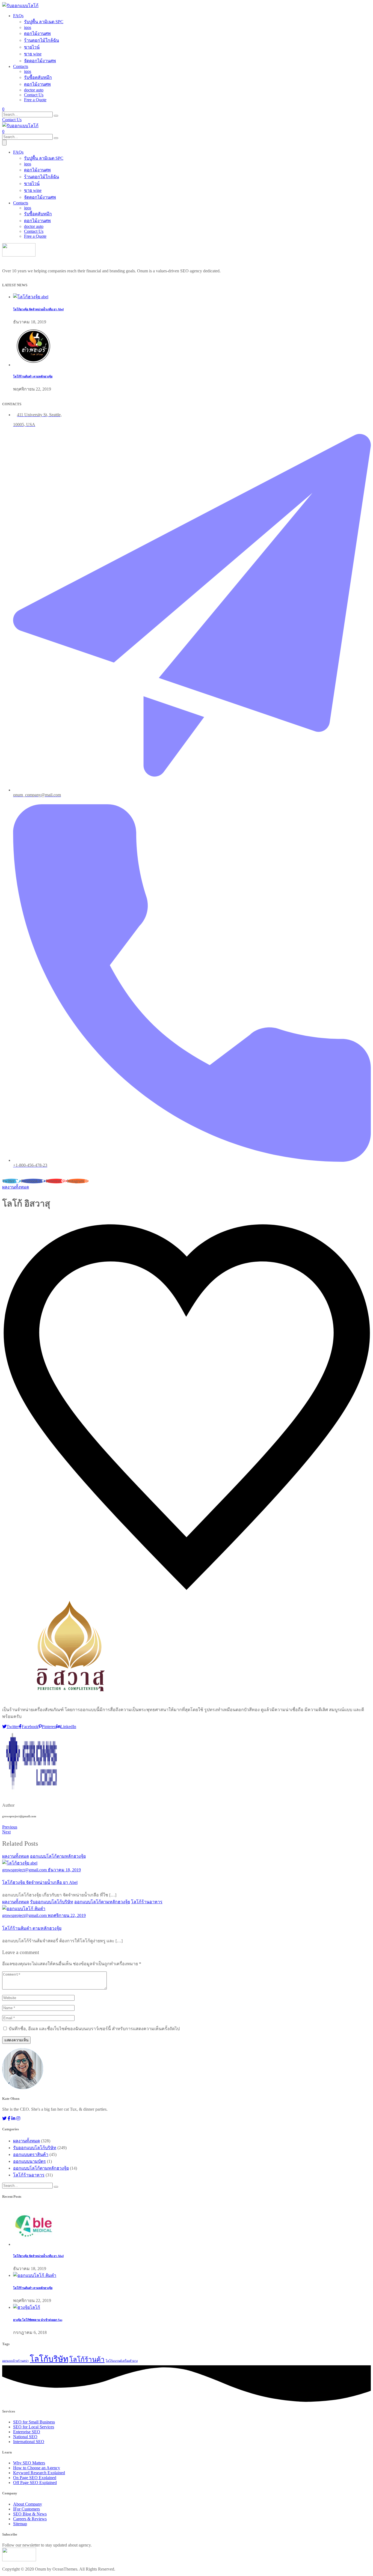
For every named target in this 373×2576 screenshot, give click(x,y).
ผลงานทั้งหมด (16, 1187)
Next (6, 1832)
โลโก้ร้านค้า (87, 2360)
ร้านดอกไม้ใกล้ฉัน (42, 40)
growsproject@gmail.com (24, 1219)
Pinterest (49, 1727)
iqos (28, 27)
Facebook (30, 1727)
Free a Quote (35, 100)
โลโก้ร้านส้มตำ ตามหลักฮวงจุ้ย (33, 376)
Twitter (13, 1727)
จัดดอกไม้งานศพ (40, 61)
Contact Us (34, 95)
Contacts (21, 66)
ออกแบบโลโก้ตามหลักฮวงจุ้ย (58, 1856)
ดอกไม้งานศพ (37, 33)
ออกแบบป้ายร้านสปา (15, 2361)
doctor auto (34, 90)
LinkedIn (68, 1727)
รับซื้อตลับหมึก (38, 77)
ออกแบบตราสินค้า (31, 2154)
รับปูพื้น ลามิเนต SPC (44, 22)
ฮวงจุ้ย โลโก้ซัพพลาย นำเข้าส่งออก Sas (38, 2320)
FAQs (18, 16)
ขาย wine (33, 54)
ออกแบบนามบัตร (29, 2161)
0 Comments (92, 1219)
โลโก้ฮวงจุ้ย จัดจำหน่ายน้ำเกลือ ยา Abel (38, 309)
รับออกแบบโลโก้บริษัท (52, 1902)
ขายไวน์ (32, 47)
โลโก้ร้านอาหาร (147, 1902)
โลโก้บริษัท (49, 2359)
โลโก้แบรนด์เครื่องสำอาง (122, 2361)
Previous (10, 1827)
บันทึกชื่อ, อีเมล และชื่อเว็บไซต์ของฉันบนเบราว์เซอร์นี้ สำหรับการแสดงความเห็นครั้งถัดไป (94, 2029)
